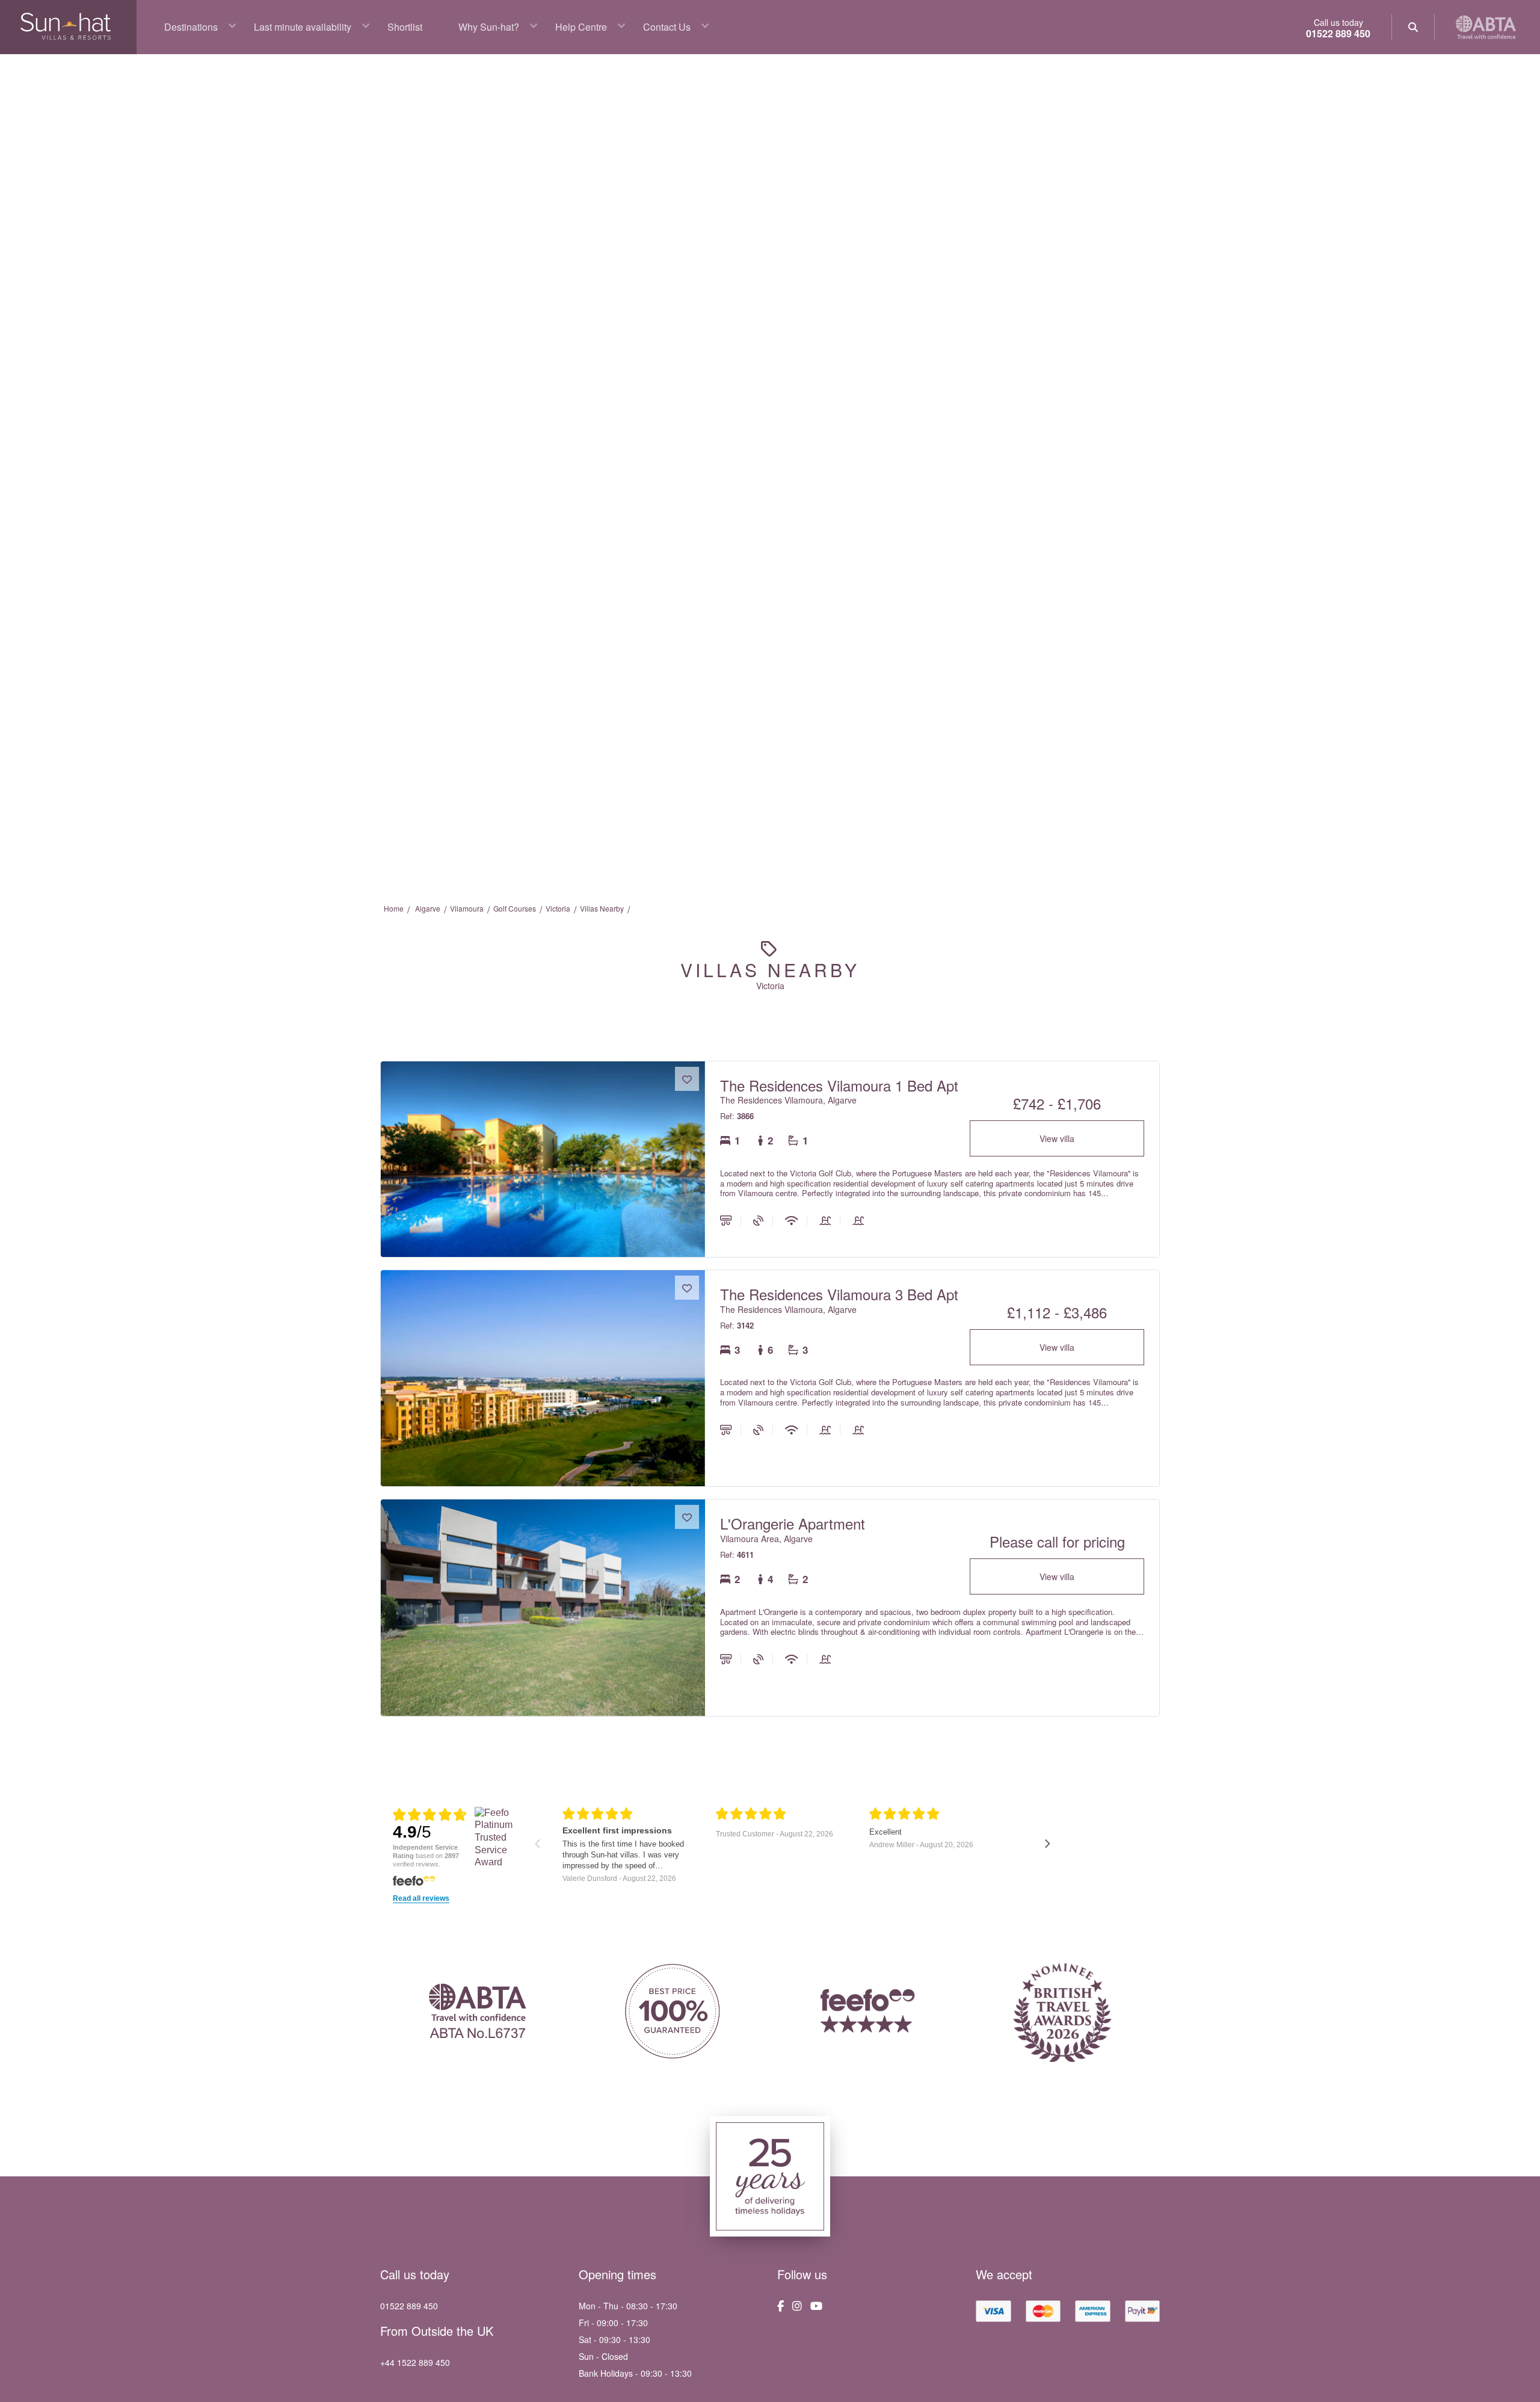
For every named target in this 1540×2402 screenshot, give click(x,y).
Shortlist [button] (405, 27)
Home (394, 908)
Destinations (191, 27)
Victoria (558, 908)
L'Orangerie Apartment (793, 1523)
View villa (1057, 1138)
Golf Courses (515, 908)
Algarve (428, 908)
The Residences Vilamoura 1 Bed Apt (839, 1085)
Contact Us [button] (667, 27)
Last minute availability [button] (303, 27)
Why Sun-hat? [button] (489, 27)
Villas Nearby (602, 908)
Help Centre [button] (581, 27)
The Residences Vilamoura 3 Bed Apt (839, 1294)
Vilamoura (467, 908)
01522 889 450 (1338, 33)
